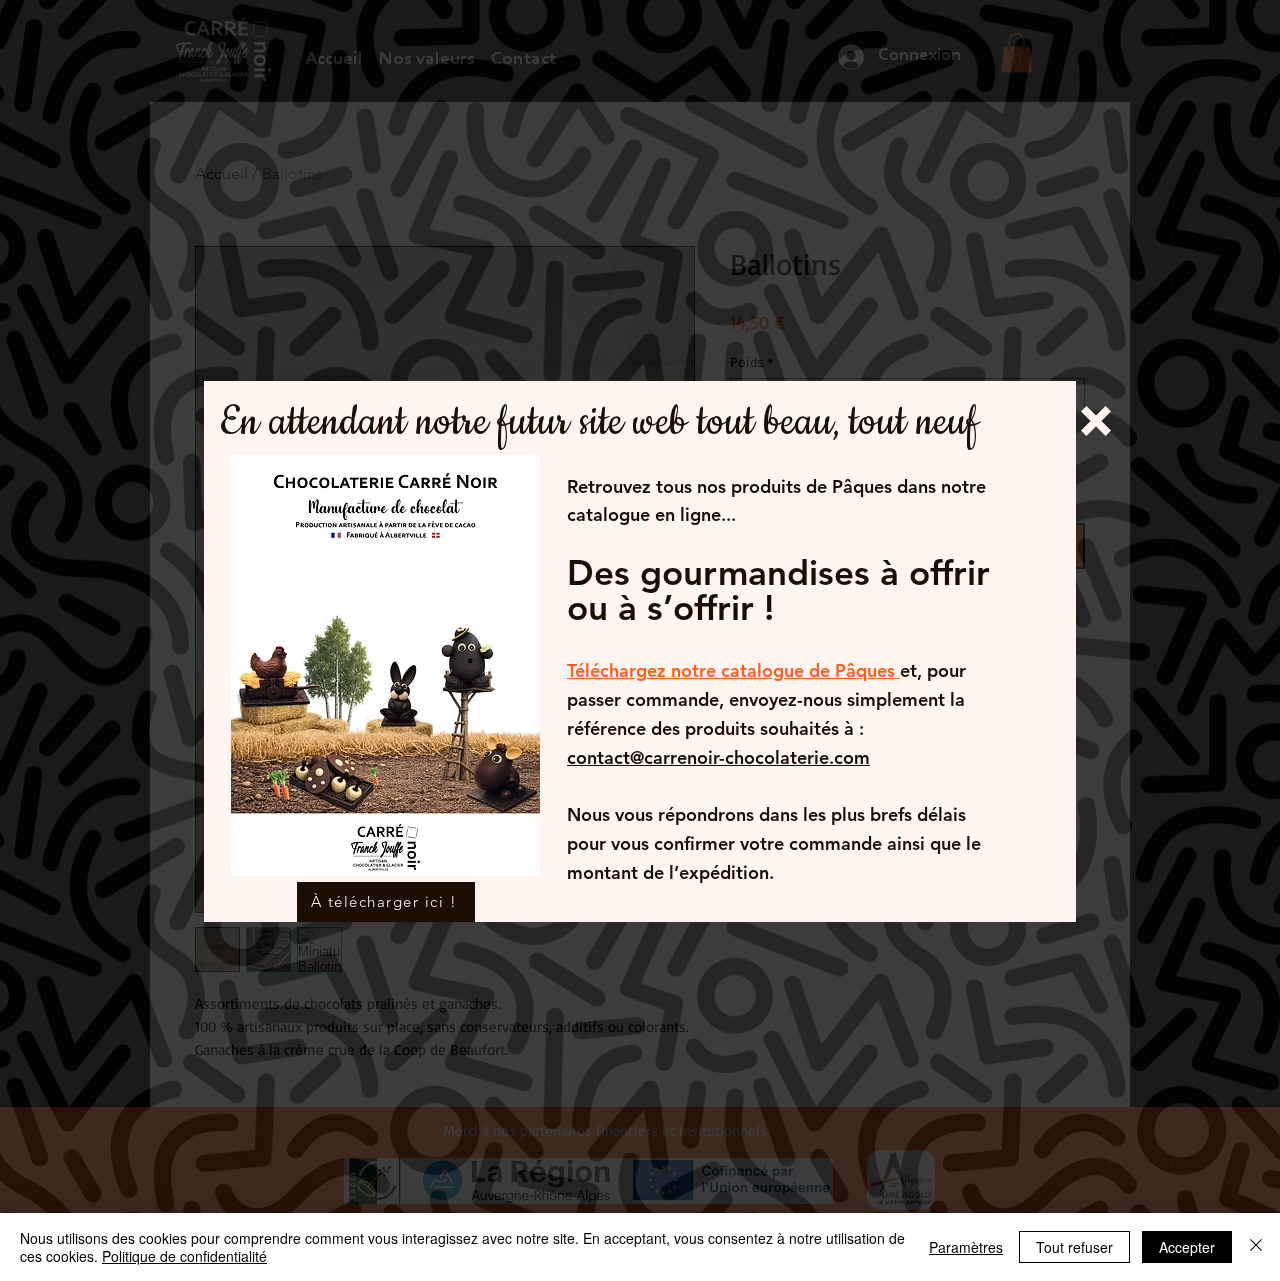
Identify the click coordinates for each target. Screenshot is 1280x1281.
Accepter (1187, 1247)
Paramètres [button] (966, 1247)
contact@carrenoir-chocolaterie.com (718, 757)
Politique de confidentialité (184, 1256)
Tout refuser (1074, 1247)
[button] (1096, 421)
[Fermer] (1256, 1247)
